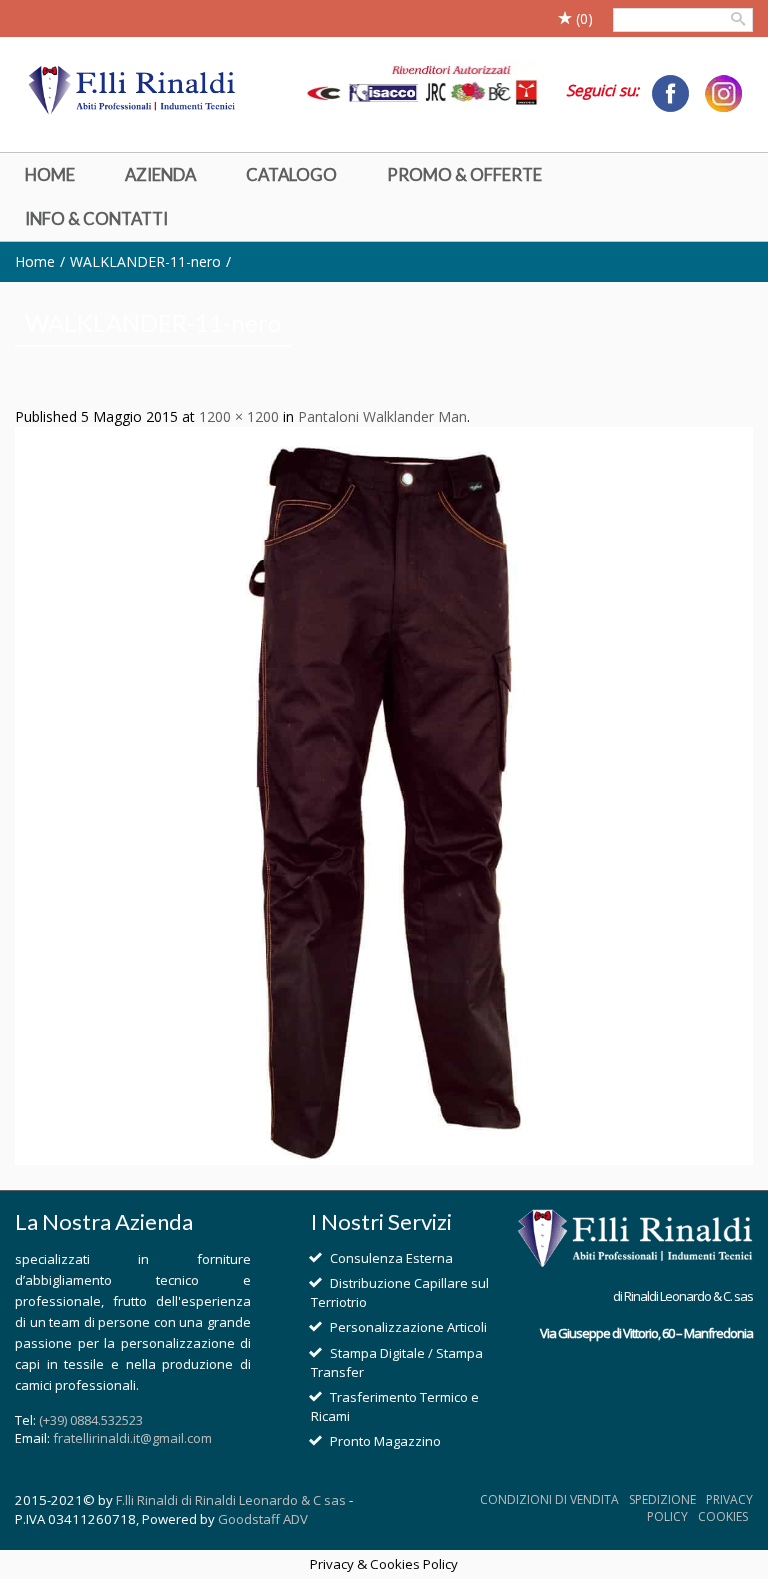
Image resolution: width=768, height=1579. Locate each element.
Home (50, 174)
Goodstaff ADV (263, 1519)
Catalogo (291, 174)
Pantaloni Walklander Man (382, 416)
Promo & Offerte (464, 174)
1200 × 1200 (239, 416)
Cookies (723, 1516)
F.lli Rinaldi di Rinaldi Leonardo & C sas (231, 1500)
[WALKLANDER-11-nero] (384, 793)
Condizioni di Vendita (549, 1499)
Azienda (160, 174)
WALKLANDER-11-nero (145, 261)
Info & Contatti (96, 218)
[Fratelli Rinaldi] (133, 91)
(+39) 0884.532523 (91, 1420)
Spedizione (662, 1499)
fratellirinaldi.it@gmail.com (132, 1438)
